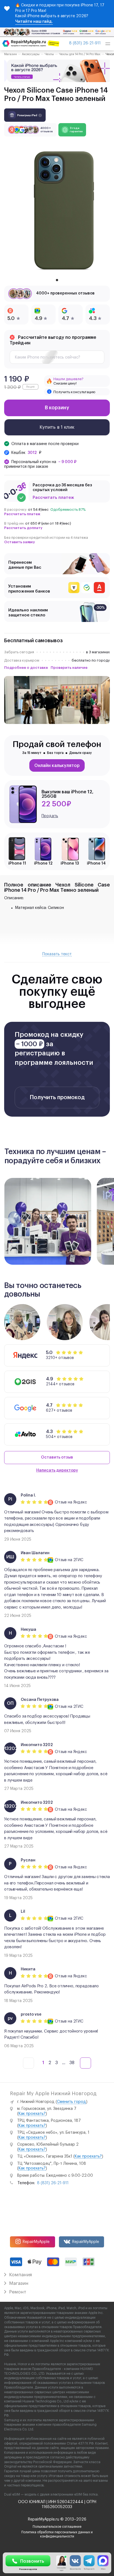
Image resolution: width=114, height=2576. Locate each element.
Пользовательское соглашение (57, 2527)
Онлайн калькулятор (57, 766)
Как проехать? (32, 2114)
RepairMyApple (36, 2242)
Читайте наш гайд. (34, 22)
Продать (50, 816)
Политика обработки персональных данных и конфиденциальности (57, 2534)
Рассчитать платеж (53, 498)
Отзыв (61, 1502)
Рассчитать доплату (23, 528)
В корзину (57, 408)
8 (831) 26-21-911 (85, 43)
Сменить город (72, 2102)
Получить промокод (57, 1098)
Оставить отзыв (57, 1457)
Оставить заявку (20, 542)
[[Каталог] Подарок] (57, 71)
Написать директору (57, 1470)
